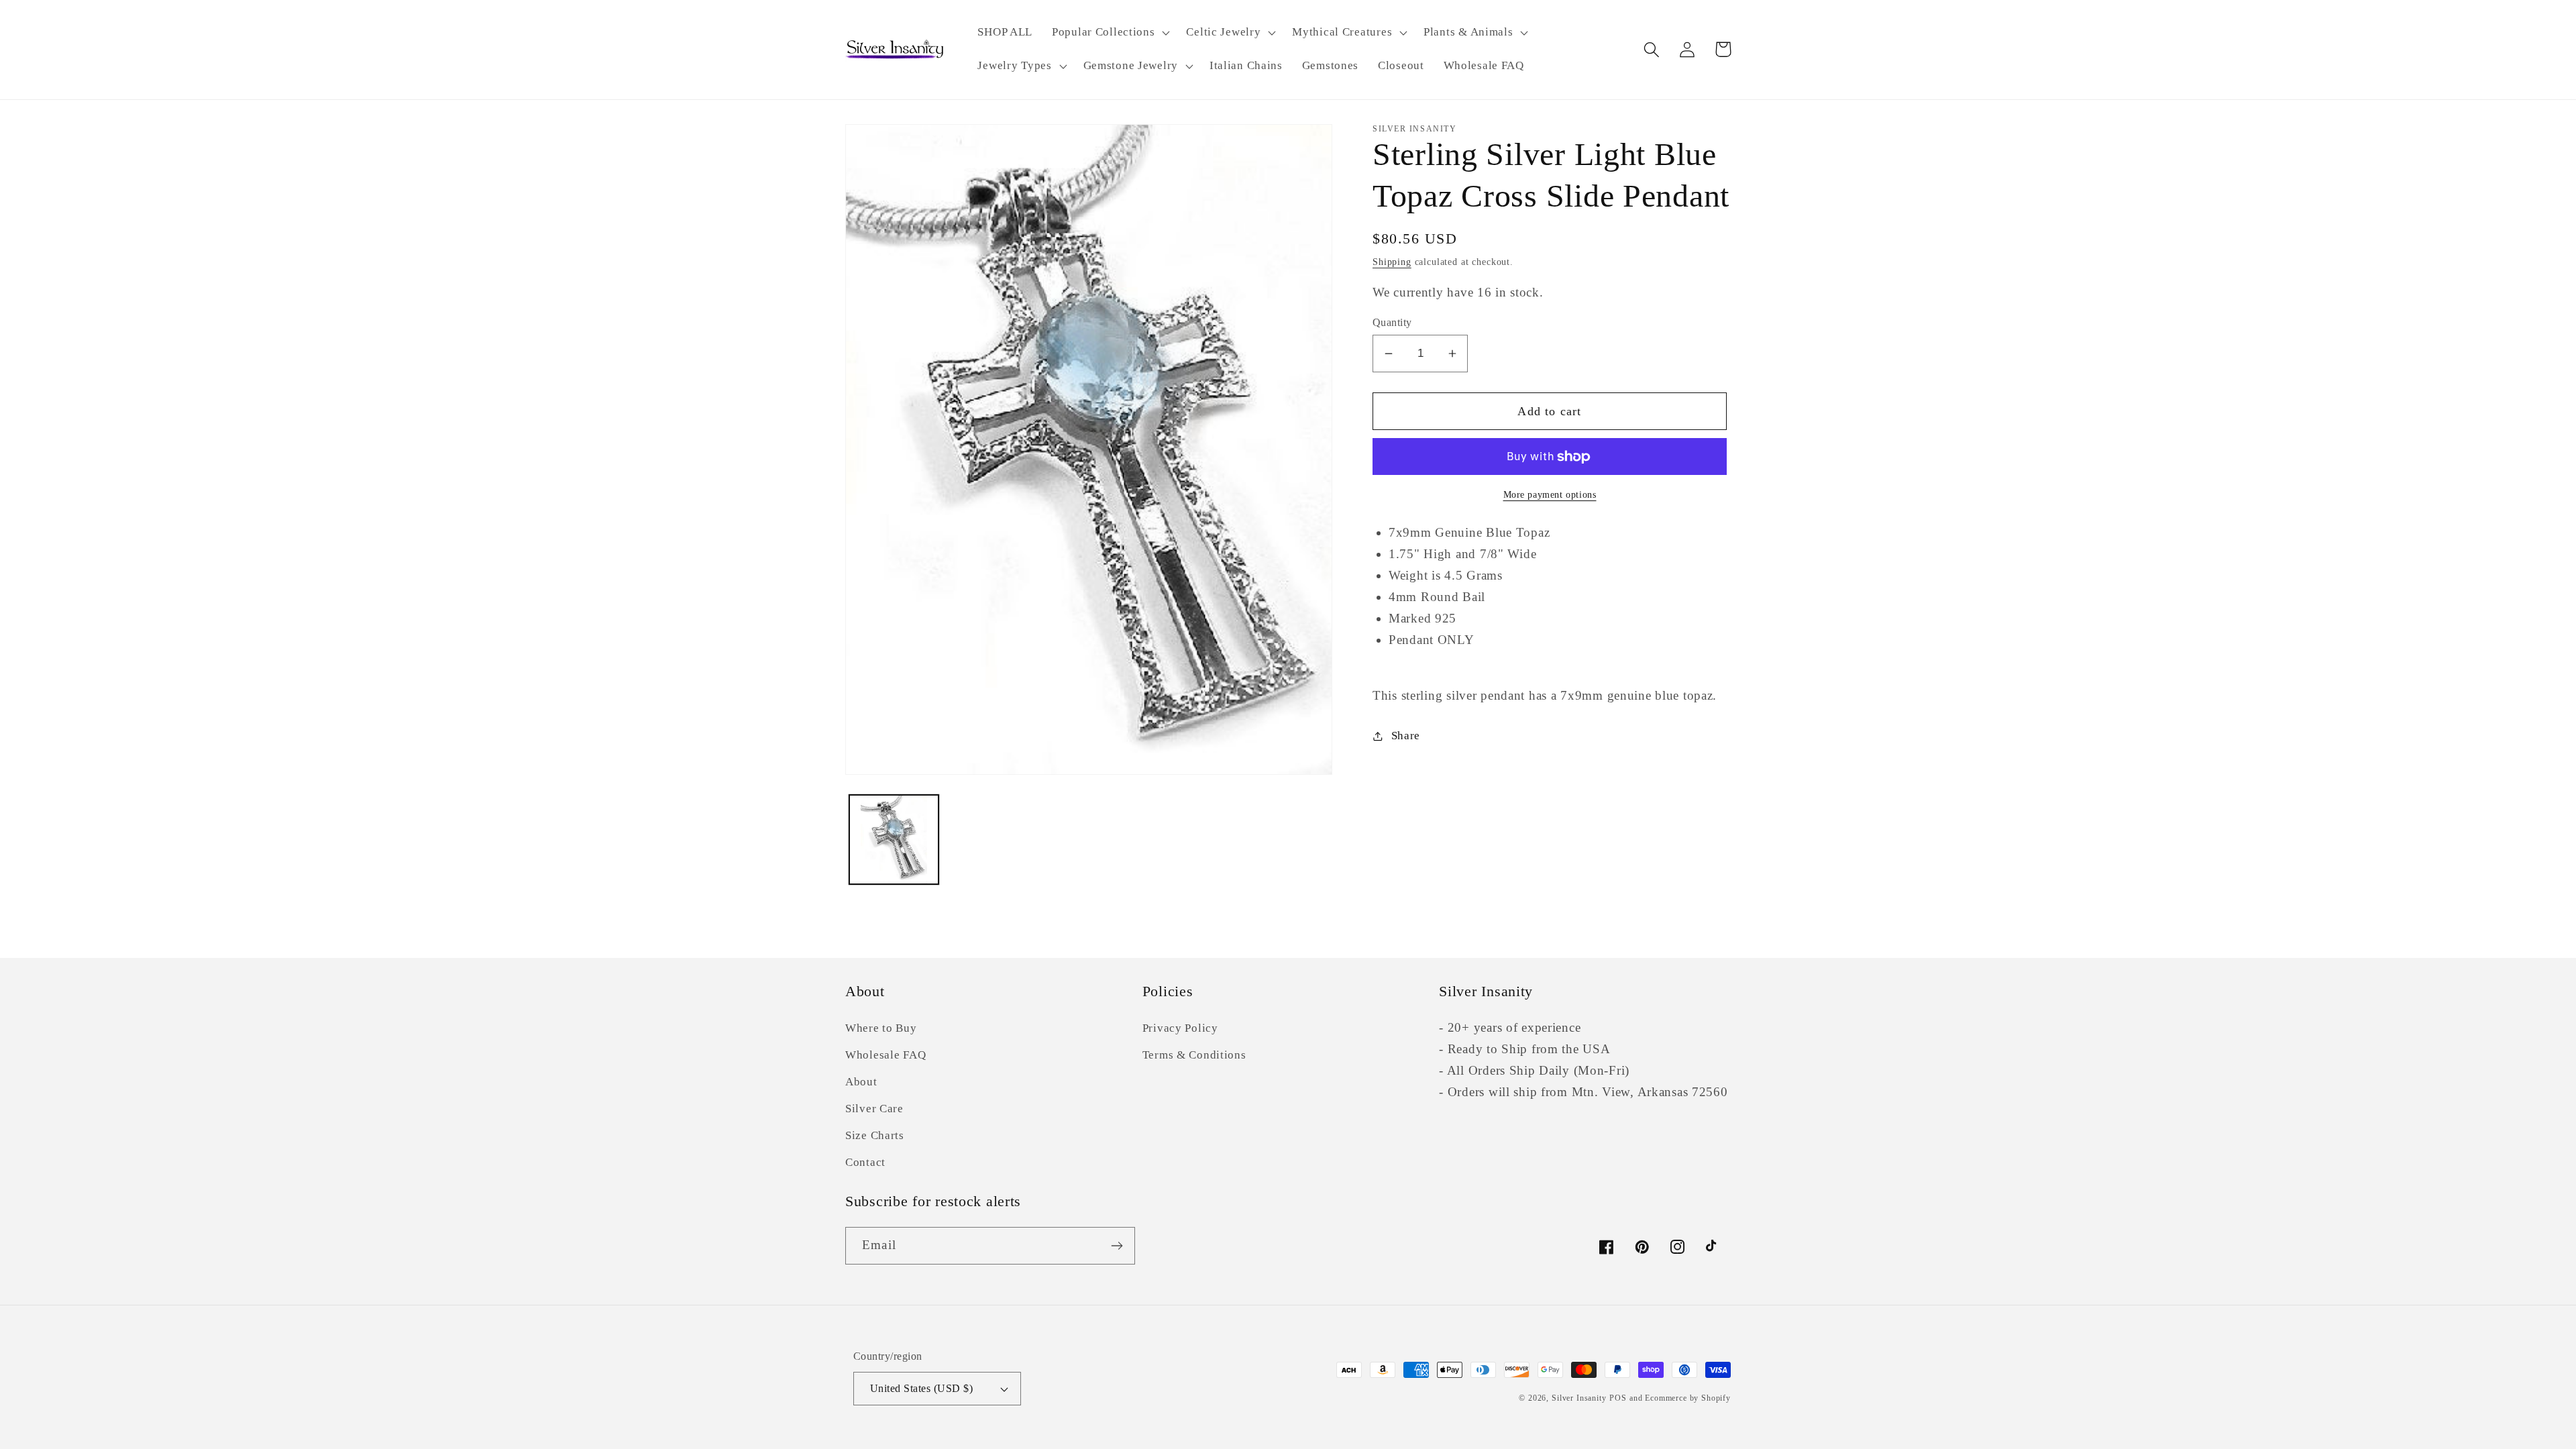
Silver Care (874, 1109)
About (861, 1082)
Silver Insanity (1579, 1398)
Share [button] (1406, 736)
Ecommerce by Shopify (1688, 1398)
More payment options (1550, 494)
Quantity (1392, 322)
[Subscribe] (1117, 1246)
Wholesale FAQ (885, 1055)
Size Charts (875, 1135)
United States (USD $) (921, 1388)
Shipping (1392, 262)
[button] (1110, 33)
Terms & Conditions (1194, 1055)
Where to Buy (881, 1028)
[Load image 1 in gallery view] (894, 840)
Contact (865, 1162)
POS (1618, 1398)
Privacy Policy (1180, 1028)
